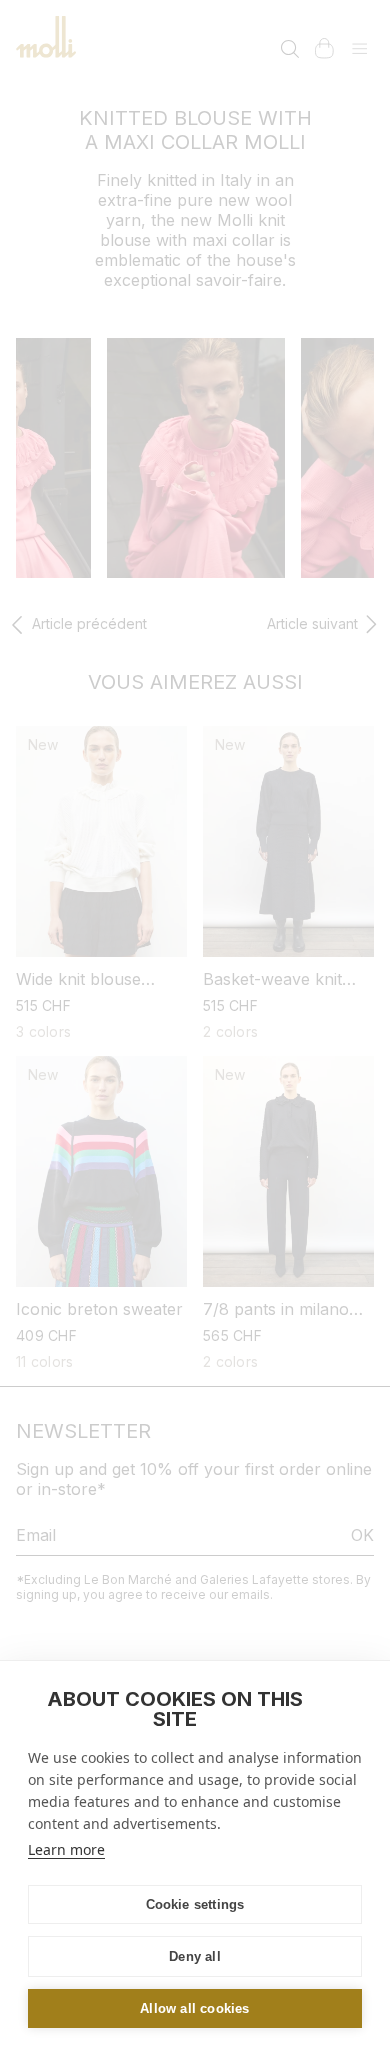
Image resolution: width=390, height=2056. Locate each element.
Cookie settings (195, 1904)
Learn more (66, 1849)
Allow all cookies (194, 2008)
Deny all (195, 1956)
